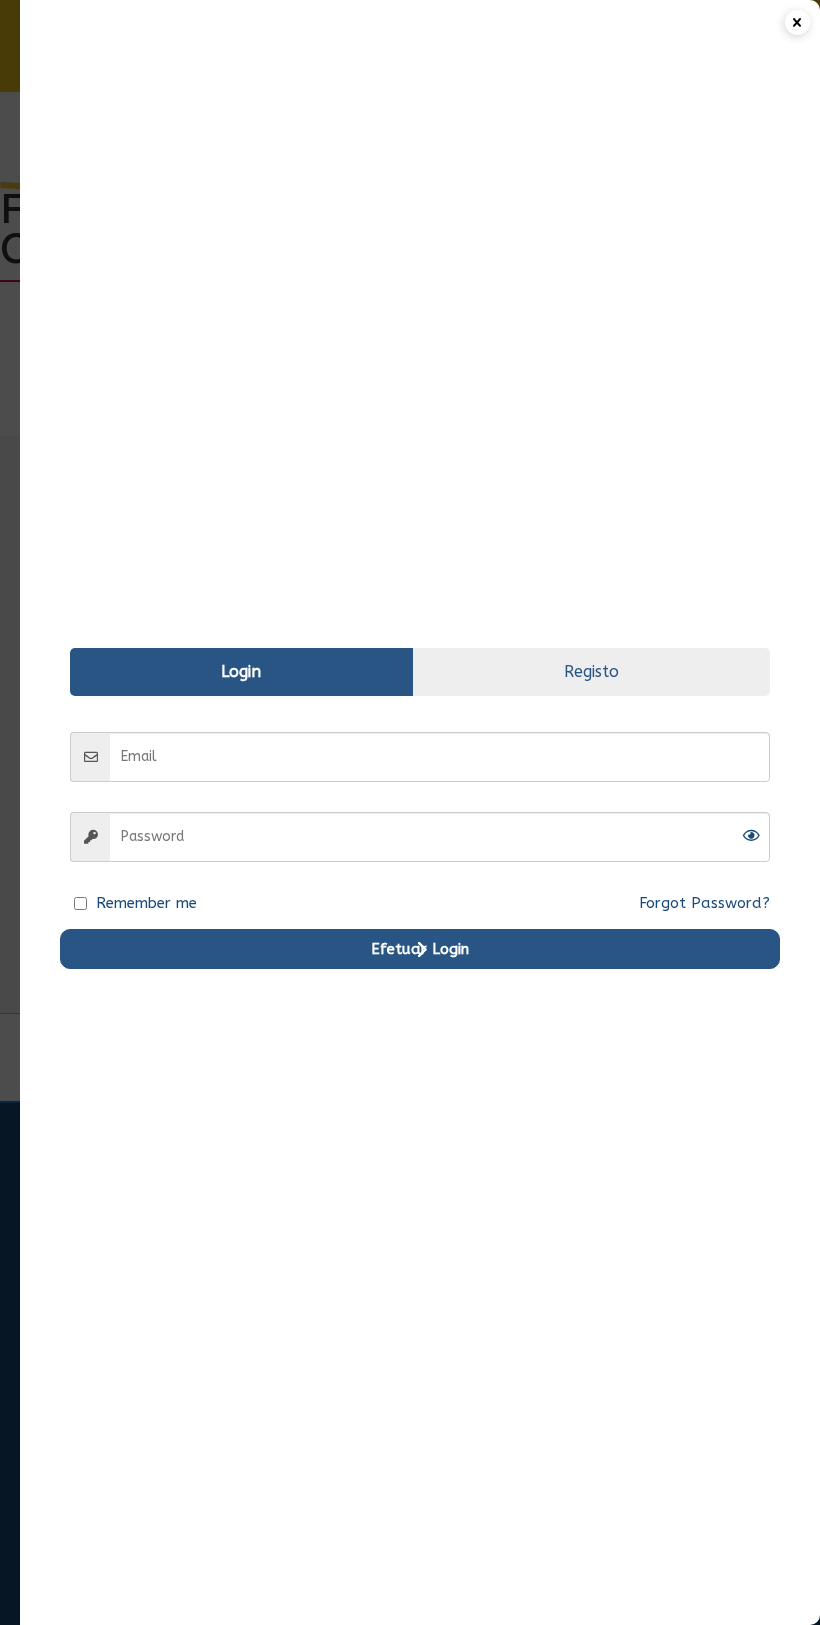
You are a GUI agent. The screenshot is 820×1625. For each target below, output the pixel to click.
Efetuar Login (420, 949)
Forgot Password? (704, 903)
